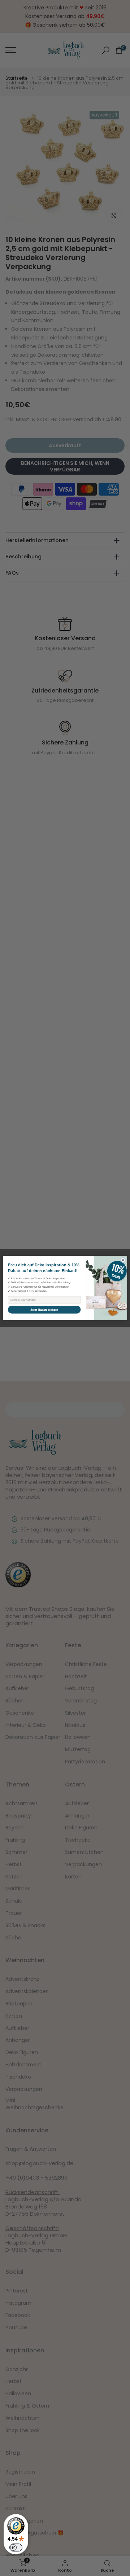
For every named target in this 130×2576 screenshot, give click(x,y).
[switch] (16, 2548)
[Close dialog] (123, 1260)
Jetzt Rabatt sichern (44, 1310)
